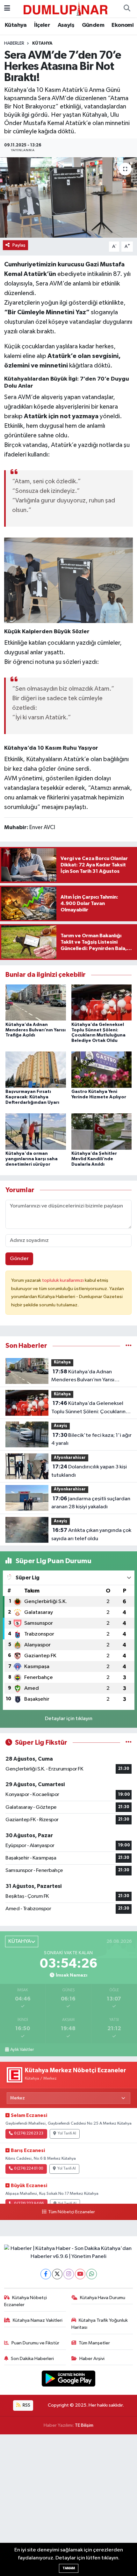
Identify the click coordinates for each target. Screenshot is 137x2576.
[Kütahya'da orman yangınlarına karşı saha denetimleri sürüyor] (36, 1131)
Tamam (69, 2568)
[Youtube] (80, 2274)
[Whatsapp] (92, 2274)
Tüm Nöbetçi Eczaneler (71, 2212)
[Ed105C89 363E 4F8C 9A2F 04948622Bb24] (69, 580)
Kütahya (16, 25)
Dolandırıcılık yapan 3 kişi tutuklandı (89, 1471)
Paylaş (19, 245)
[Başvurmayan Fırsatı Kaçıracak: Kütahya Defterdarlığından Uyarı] (36, 1069)
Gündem (93, 25)
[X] (57, 2274)
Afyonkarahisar (70, 1458)
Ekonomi (123, 25)
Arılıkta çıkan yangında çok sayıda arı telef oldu (91, 1534)
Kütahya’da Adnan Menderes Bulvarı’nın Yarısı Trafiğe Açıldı (36, 1030)
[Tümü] (129, 1346)
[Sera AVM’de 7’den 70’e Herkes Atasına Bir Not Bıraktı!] (68, 197)
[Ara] (127, 9)
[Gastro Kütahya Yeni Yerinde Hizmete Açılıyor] (102, 1069)
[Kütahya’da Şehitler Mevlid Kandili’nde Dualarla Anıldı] (102, 1131)
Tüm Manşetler (94, 2343)
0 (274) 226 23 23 (29, 2134)
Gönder (19, 1259)
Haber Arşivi (92, 2359)
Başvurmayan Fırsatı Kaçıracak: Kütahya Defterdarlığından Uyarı (32, 1097)
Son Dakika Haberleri (32, 2359)
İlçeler (42, 25)
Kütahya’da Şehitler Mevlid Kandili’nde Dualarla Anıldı (94, 1159)
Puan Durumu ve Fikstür (35, 2343)
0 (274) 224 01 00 (29, 2169)
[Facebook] (46, 2274)
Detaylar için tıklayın (69, 1719)
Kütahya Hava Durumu (103, 2298)
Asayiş (66, 25)
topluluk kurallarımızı (63, 1280)
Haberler (14, 43)
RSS (26, 2405)
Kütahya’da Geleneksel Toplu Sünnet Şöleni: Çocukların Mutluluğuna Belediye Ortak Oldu (88, 1408)
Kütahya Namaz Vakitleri (38, 2320)
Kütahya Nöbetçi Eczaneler (26, 2301)
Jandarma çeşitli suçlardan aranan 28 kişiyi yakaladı (91, 1503)
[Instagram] (69, 2274)
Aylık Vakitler (22, 2050)
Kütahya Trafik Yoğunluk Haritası (100, 2324)
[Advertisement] (68, 2505)
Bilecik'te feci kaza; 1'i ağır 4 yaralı (91, 1439)
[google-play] (69, 2380)
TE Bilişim (84, 2425)
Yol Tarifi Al (67, 2134)
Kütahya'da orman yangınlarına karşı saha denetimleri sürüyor (32, 1159)
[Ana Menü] (7, 8)
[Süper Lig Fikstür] (129, 1743)
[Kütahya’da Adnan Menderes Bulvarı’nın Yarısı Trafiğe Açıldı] (36, 1002)
